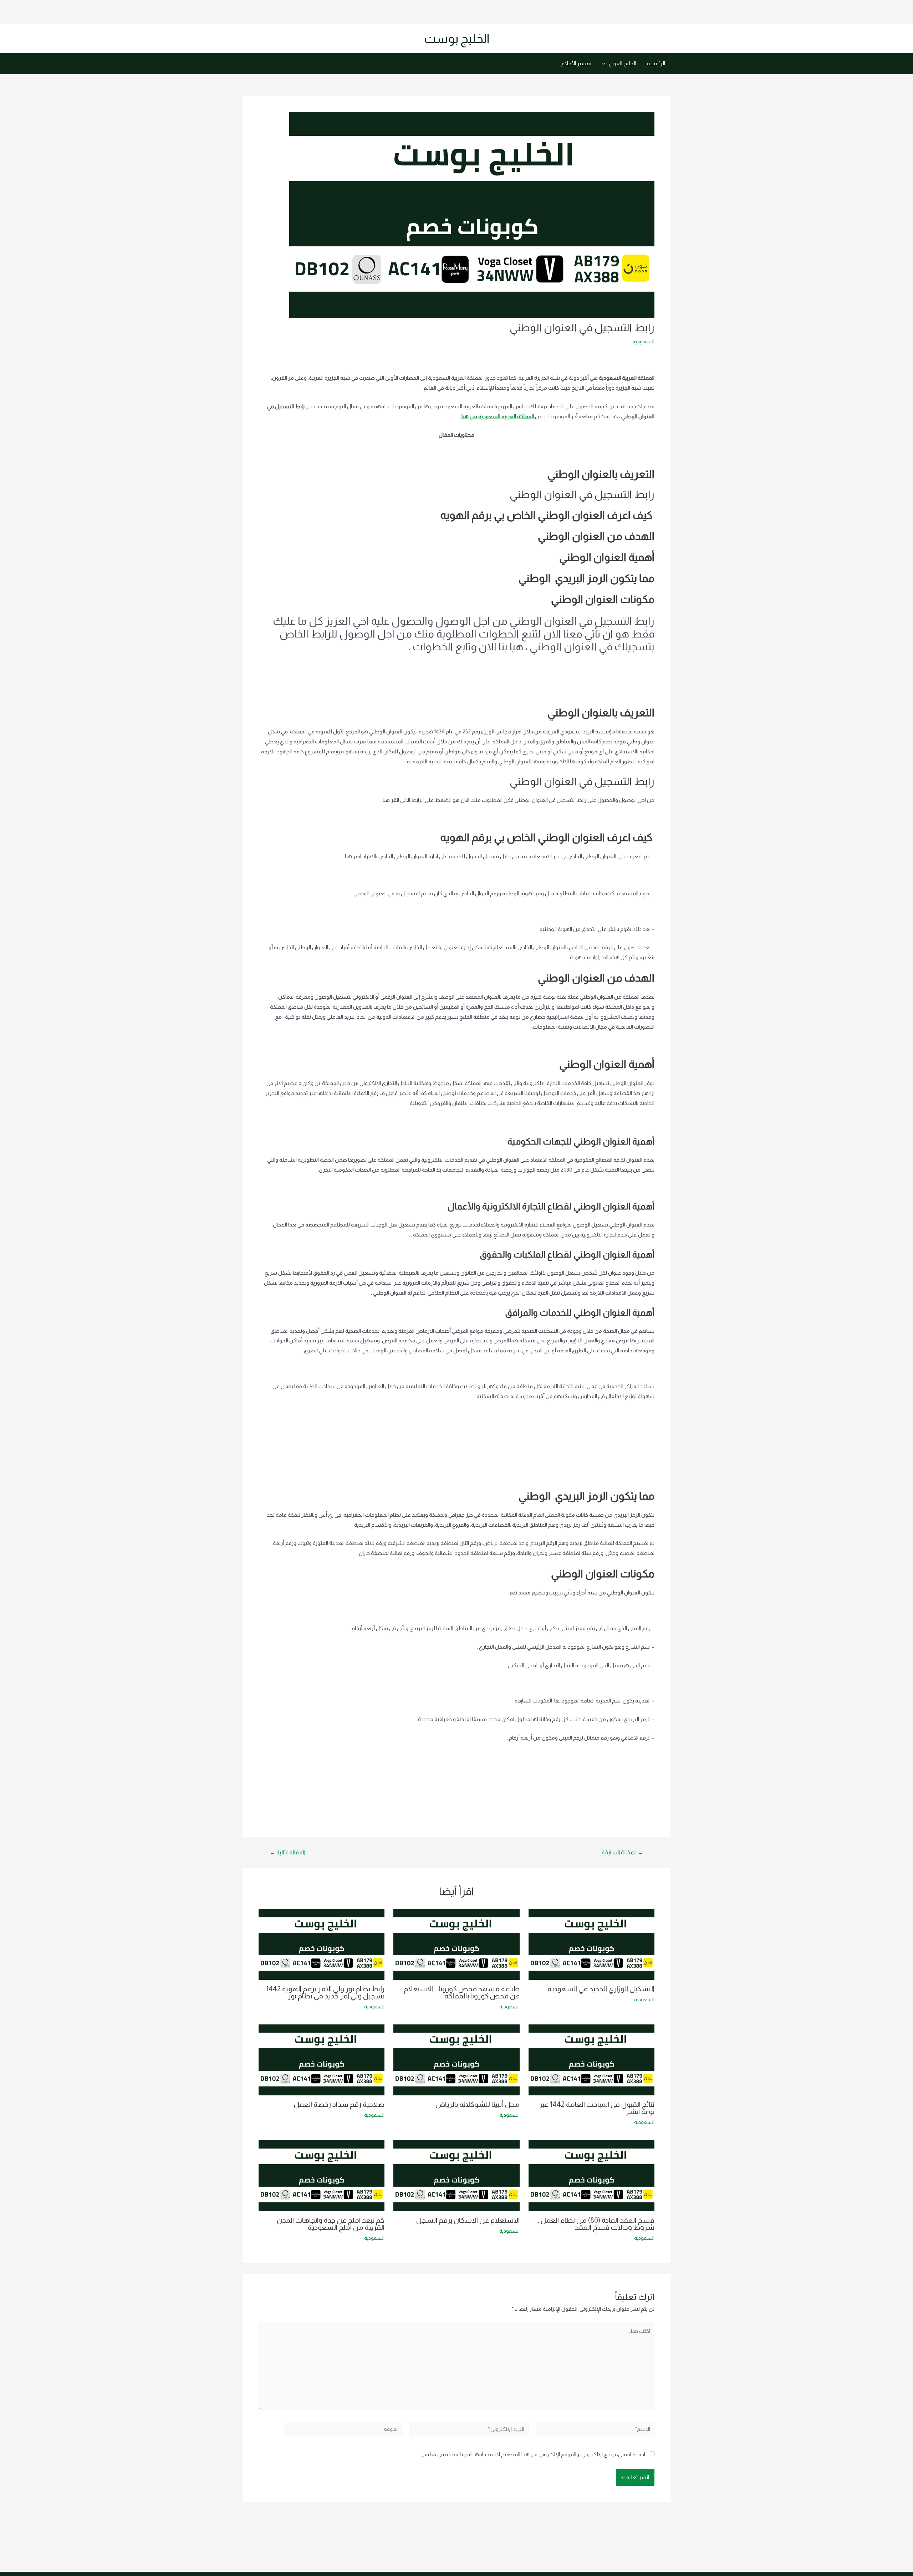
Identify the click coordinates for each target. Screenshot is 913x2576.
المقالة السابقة (623, 1853)
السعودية (643, 341)
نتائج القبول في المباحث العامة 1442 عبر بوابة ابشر (597, 2108)
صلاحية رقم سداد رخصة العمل (339, 2104)
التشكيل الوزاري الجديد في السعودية (601, 1989)
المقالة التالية (287, 1853)
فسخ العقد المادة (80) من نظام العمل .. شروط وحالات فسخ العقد (595, 2224)
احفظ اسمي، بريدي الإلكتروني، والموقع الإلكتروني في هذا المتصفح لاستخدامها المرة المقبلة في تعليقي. (532, 2454)
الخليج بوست (457, 38)
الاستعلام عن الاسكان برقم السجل (468, 2220)
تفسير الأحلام (576, 63)
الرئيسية (656, 63)
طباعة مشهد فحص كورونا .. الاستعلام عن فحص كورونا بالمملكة (462, 1992)
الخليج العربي (623, 63)
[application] (605, 63)
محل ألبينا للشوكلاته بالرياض (478, 2104)
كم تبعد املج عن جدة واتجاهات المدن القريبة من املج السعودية (331, 2224)
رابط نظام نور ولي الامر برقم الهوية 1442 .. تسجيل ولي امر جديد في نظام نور (323, 1992)
